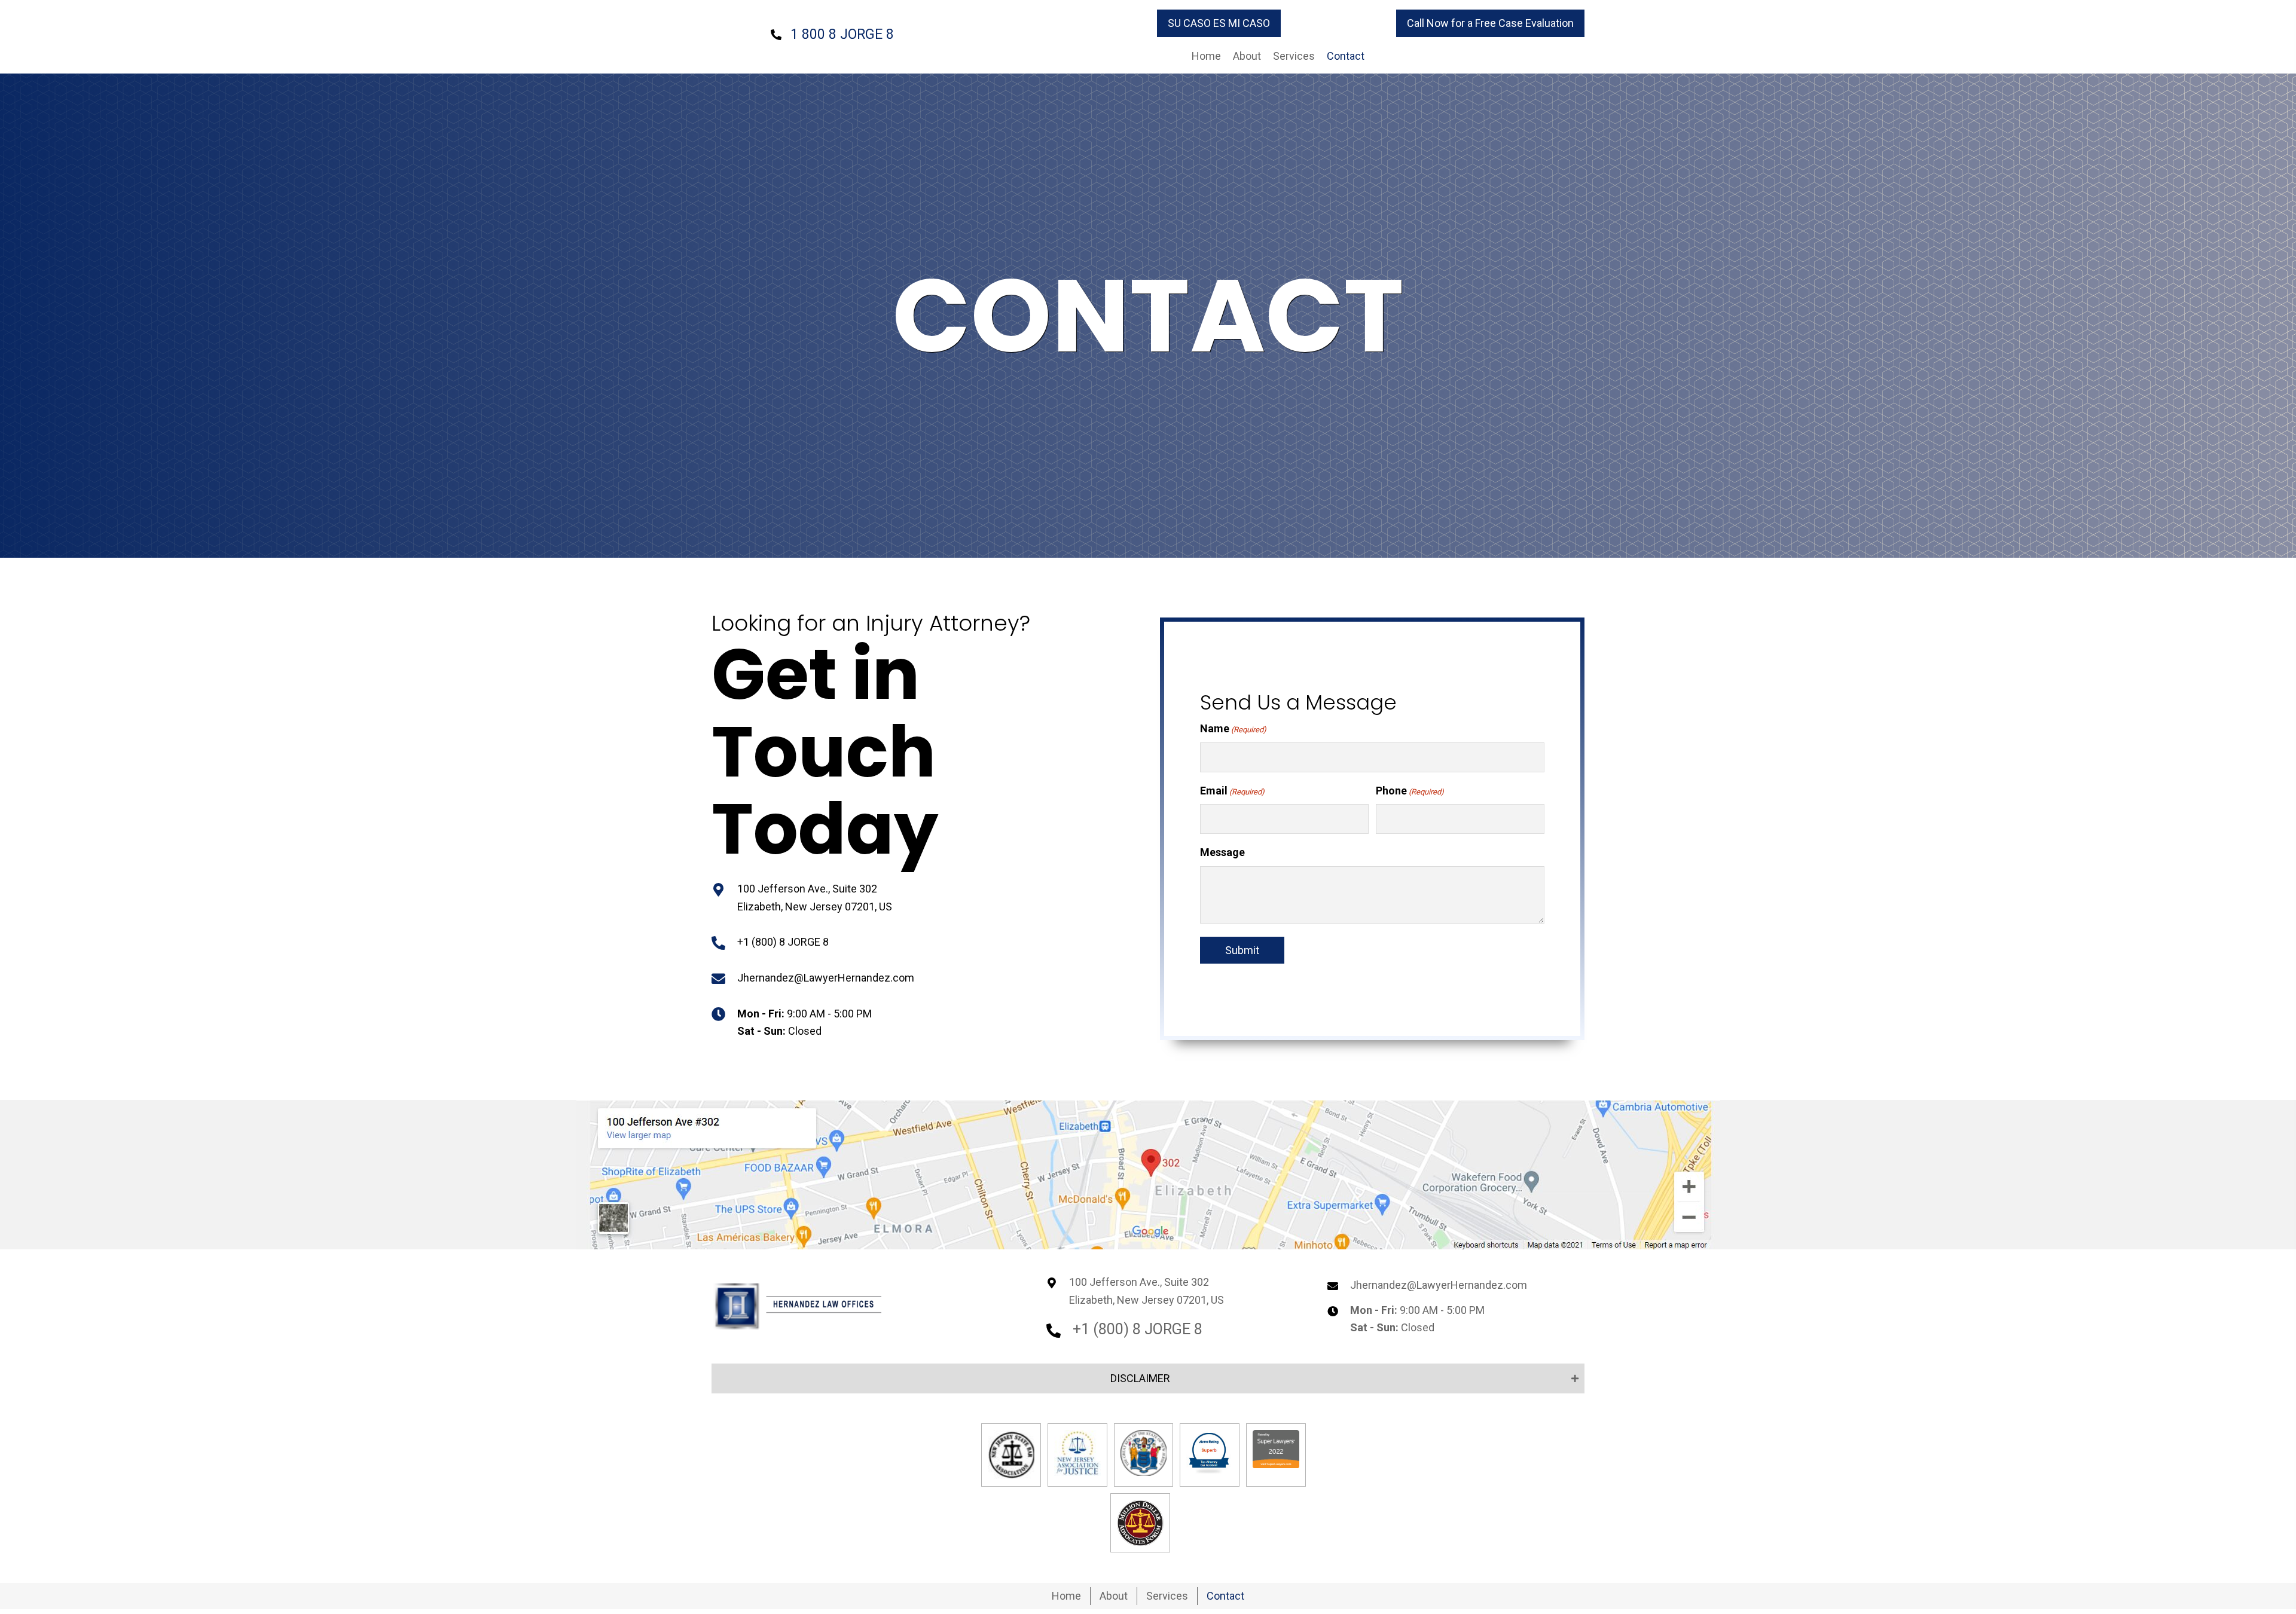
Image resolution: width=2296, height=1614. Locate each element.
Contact (1225, 1596)
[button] (1219, 23)
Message (1222, 852)
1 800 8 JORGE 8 (842, 34)
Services (1167, 1596)
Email (1232, 791)
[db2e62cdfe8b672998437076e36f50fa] (1077, 1453)
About (1114, 1596)
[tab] (1148, 1378)
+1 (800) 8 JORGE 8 (783, 942)
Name (1233, 728)
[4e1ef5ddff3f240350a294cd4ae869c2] (1011, 1455)
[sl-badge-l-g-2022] (1276, 1449)
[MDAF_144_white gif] (1140, 1523)
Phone (1410, 791)
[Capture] (1210, 1453)
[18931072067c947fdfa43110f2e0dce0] (1144, 1453)
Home (1066, 1596)
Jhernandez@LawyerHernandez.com (826, 978)
